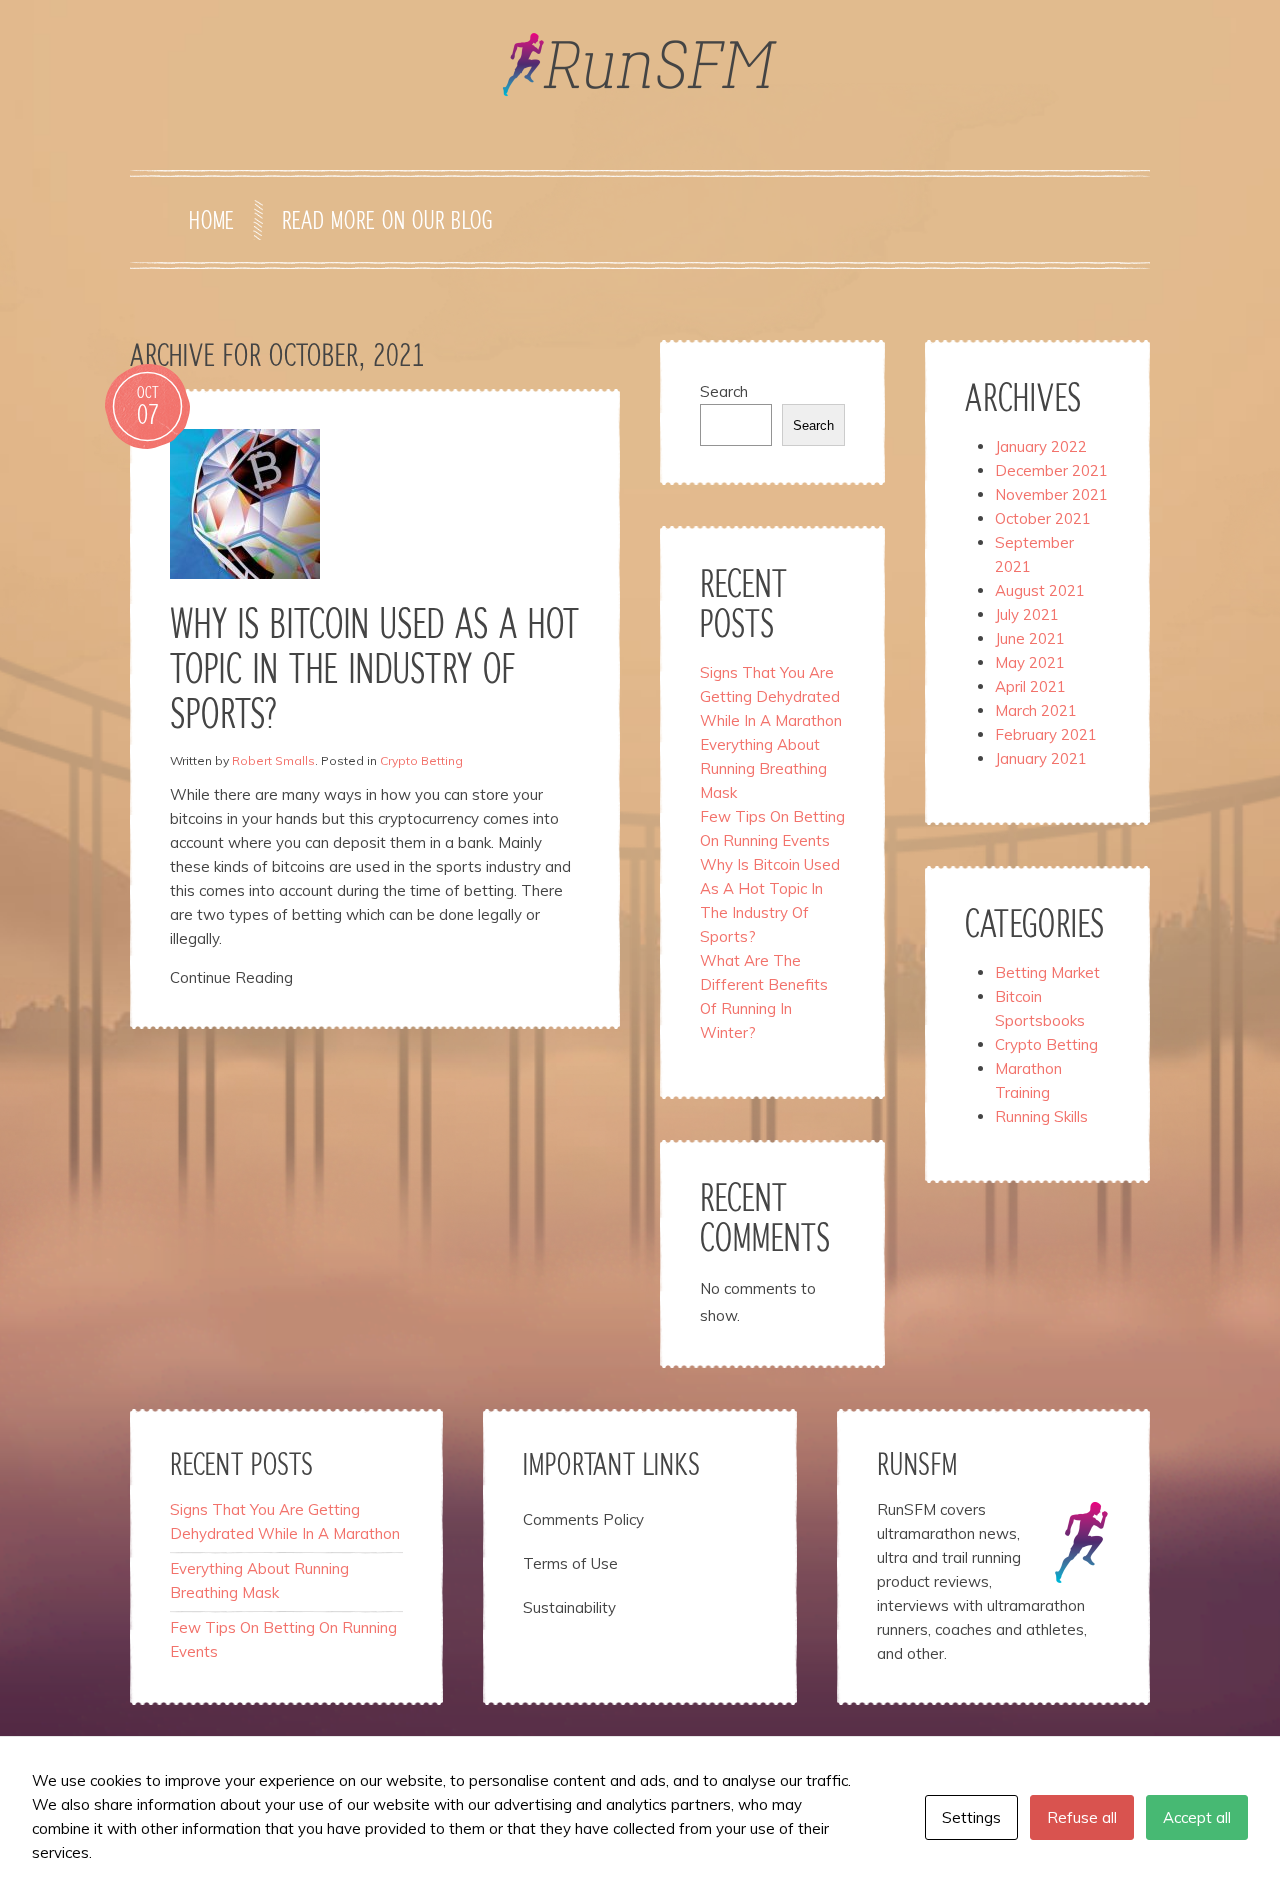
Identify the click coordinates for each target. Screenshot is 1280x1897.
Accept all (1197, 1817)
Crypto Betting (421, 760)
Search (724, 391)
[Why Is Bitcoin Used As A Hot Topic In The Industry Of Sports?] (245, 502)
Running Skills (1041, 1116)
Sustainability (569, 1607)
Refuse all (1082, 1817)
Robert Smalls (273, 760)
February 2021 (1046, 734)
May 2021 (1030, 662)
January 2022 (1041, 446)
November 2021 (1051, 494)
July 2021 (1027, 614)
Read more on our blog (387, 222)
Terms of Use (570, 1563)
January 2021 (1041, 758)
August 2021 (1040, 590)
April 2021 (1030, 686)
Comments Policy (583, 1519)
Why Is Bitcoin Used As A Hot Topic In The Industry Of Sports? (374, 671)
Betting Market (1047, 972)
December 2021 (1051, 470)
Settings (971, 1817)
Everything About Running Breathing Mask (763, 768)
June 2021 (1030, 638)
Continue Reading (231, 977)
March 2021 (1036, 710)
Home (211, 222)
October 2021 (1043, 518)
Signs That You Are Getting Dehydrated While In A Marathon (771, 696)
